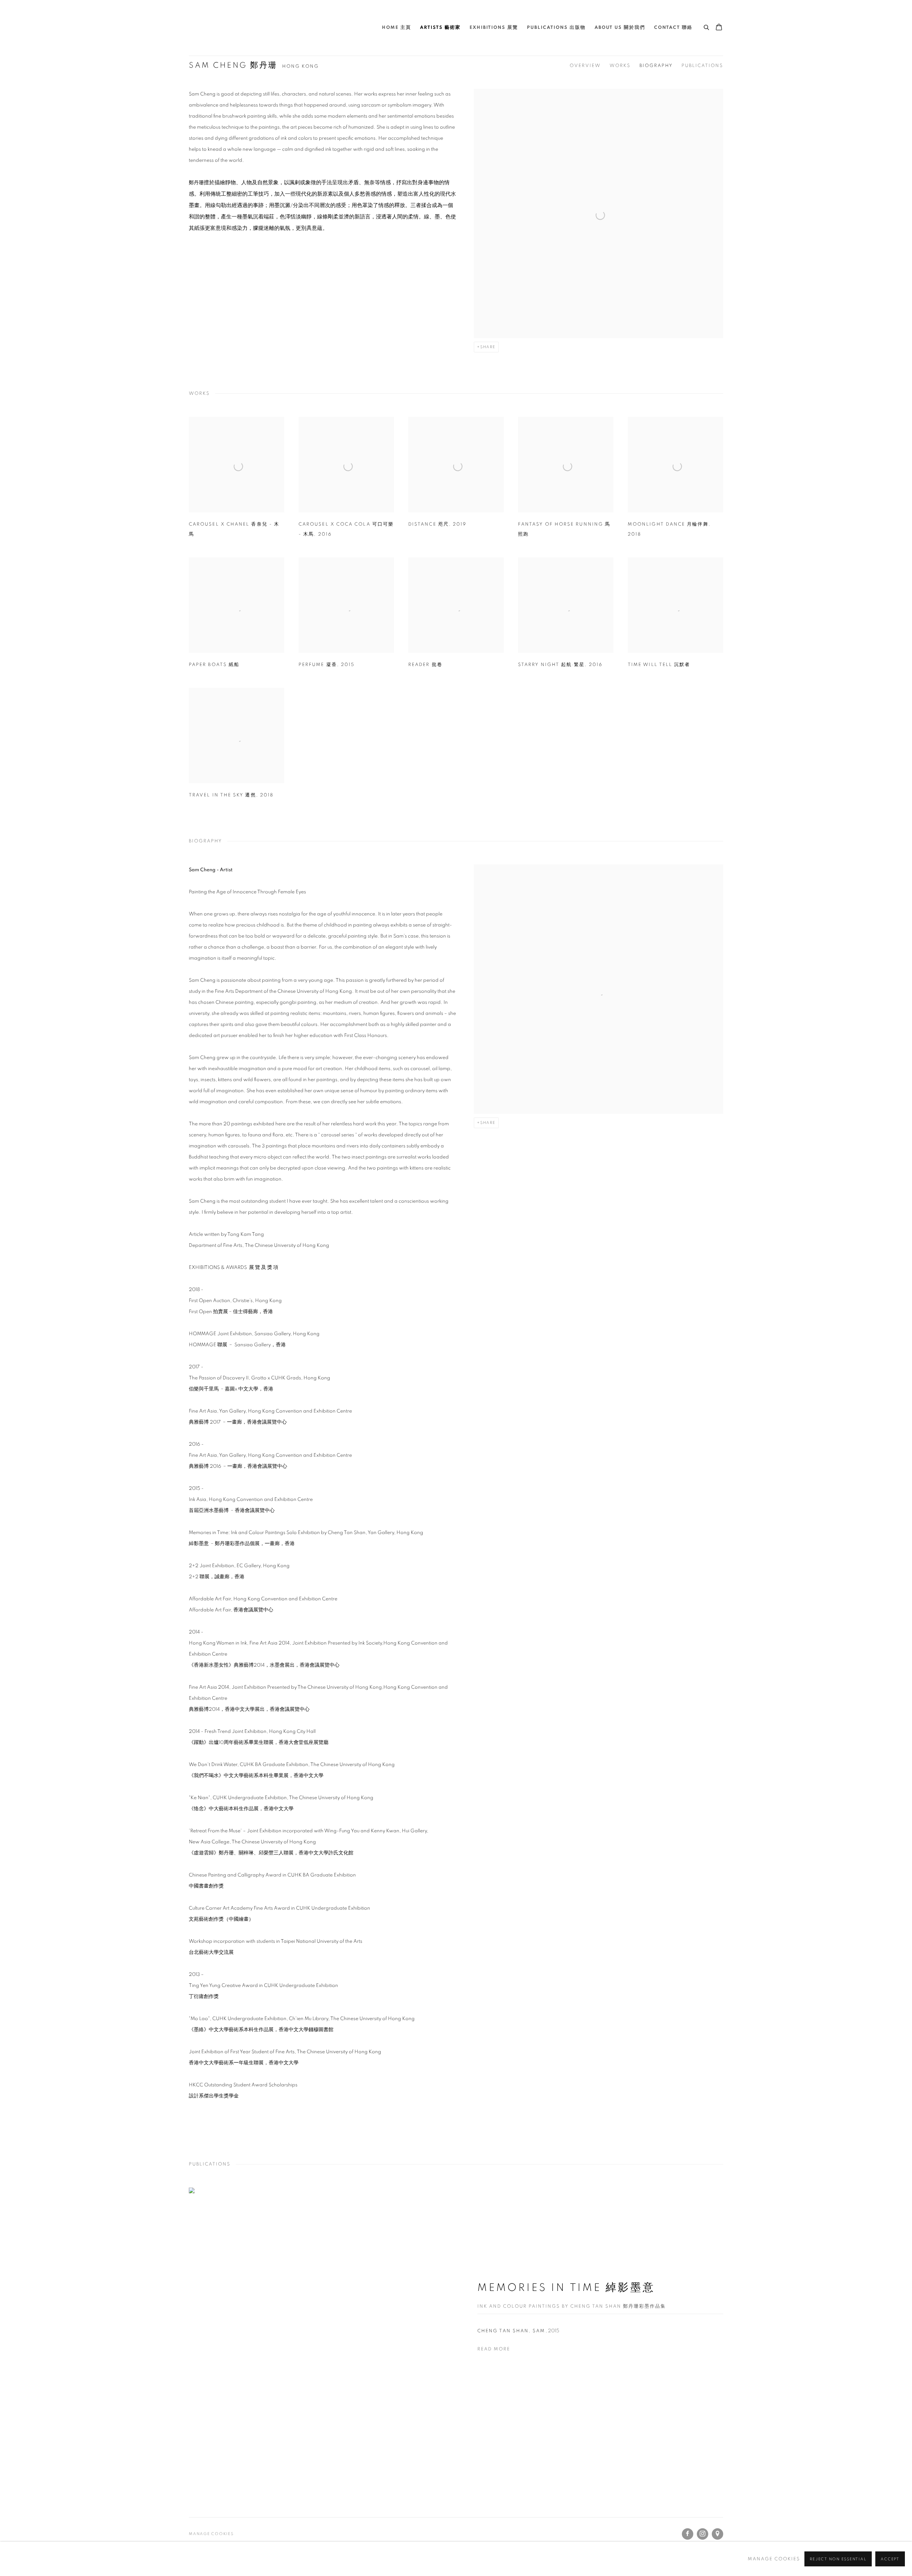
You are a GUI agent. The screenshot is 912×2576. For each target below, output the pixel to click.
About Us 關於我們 (620, 28)
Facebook (688, 2534)
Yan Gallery (207, 28)
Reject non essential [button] (838, 2559)
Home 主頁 (397, 28)
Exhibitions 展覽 (494, 28)
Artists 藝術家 (440, 28)
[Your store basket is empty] (719, 28)
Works (620, 66)
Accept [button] (890, 2559)
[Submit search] (707, 26)
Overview (585, 66)
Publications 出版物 (556, 28)
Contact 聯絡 (673, 28)
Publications (702, 66)
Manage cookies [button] (211, 2534)
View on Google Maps (717, 2534)
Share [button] (488, 347)
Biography (656, 66)
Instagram (703, 2534)
